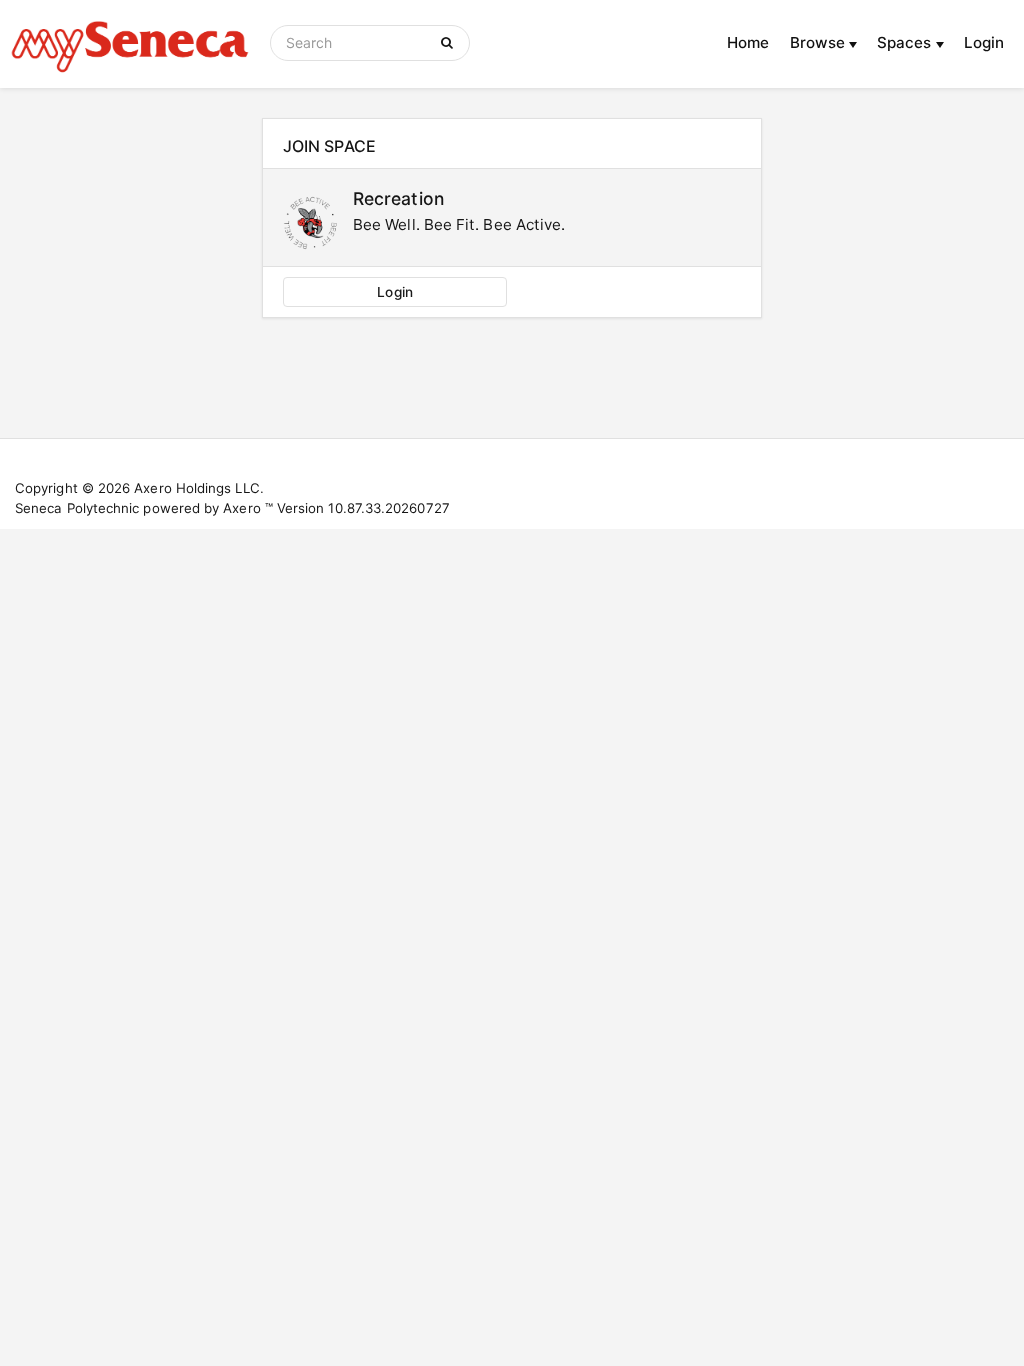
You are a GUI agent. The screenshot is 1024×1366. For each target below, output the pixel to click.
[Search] (450, 43)
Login (984, 42)
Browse (820, 42)
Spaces (906, 42)
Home (748, 42)
